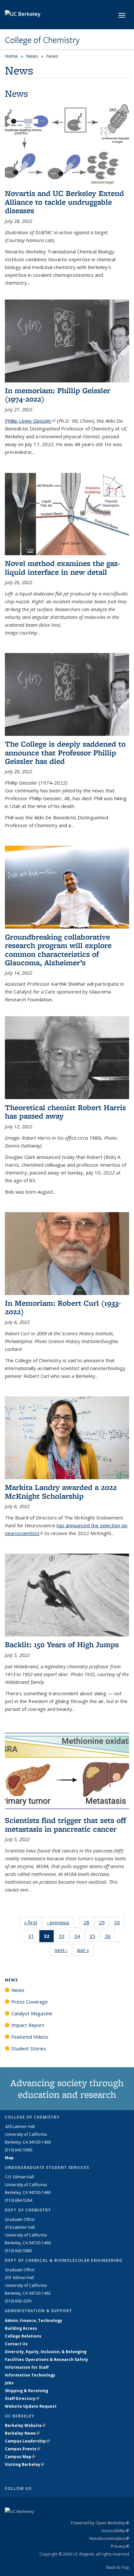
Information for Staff (27, 2367)
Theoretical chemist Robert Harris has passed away (65, 1112)
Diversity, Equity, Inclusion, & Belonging (46, 2352)
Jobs (9, 2383)
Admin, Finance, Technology (33, 2320)
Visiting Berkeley (25, 2464)
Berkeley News (22, 2433)
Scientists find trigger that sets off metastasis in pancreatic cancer (65, 1824)
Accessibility (115, 2531)
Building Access (21, 2328)
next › (63, 1950)
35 (94, 1937)
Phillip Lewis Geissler (30, 421)
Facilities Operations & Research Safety (47, 2359)
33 (64, 1937)
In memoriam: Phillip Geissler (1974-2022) (58, 395)
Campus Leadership (27, 2441)
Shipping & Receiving (27, 2391)
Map (9, 2158)
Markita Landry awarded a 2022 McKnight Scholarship (61, 1491)
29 (104, 1924)
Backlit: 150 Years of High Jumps (62, 1644)
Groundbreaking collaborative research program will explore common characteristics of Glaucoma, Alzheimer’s (58, 950)
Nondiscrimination (109, 2538)
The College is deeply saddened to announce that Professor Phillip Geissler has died (65, 752)
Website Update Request (31, 2406)
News (32, 56)
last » (85, 1950)
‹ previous (60, 1922)
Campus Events (23, 2449)
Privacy (120, 2546)
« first (33, 1922)
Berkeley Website (25, 2425)
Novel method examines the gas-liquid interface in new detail (63, 567)
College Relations (23, 2336)
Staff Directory (22, 2398)
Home (11, 56)
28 (89, 1924)
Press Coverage (30, 2002)
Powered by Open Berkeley (100, 2523)
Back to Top (118, 2567)
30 (119, 1924)
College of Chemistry (42, 40)
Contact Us (16, 2344)
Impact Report (28, 2025)
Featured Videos (30, 2037)
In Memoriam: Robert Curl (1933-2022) (63, 1307)
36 (110, 1937)
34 (79, 1937)
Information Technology (30, 2375)
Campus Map (20, 2457)
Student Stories (29, 2048)
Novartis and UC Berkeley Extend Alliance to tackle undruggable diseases (64, 202)
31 (33, 1937)
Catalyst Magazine (32, 2013)
